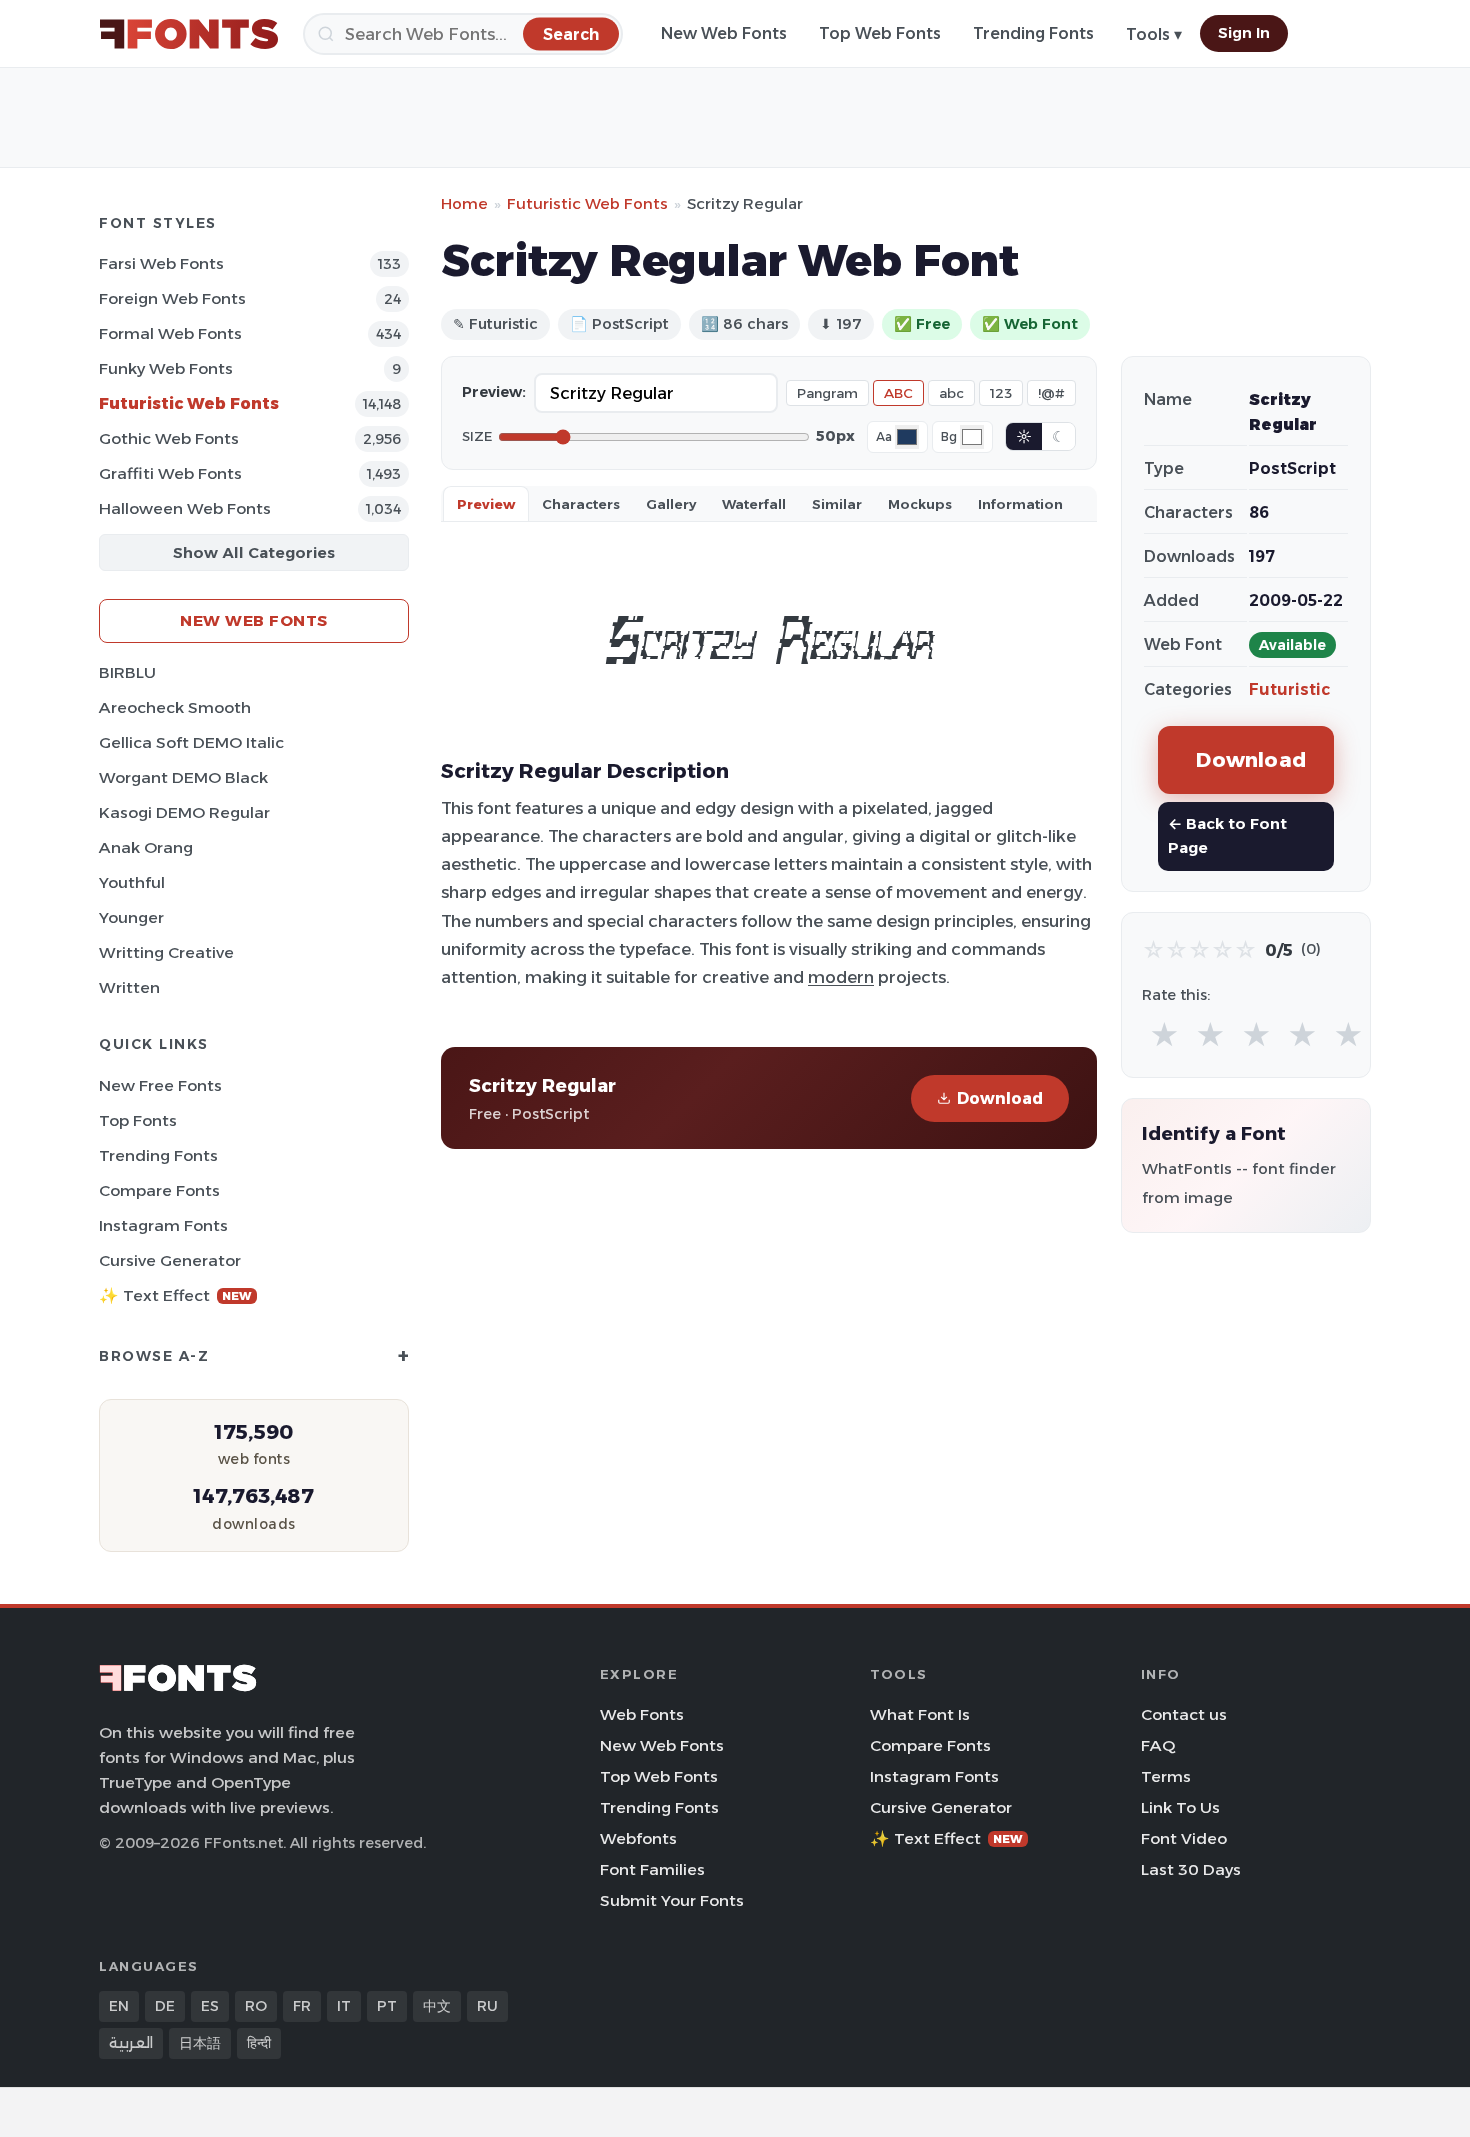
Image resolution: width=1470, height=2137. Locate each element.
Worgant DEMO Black (183, 777)
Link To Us (1180, 1807)
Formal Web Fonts (170, 333)
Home (464, 203)
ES (210, 2006)
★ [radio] (1164, 1035)
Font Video (1184, 1838)
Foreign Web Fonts (172, 298)
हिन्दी (259, 2043)
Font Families (652, 1869)
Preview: (494, 392)
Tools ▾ (1154, 34)
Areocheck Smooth (175, 707)
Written (129, 987)
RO (256, 2006)
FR (302, 2006)
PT (387, 2006)
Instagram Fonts (163, 1225)
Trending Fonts (1033, 33)
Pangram (827, 393)
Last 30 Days (1191, 1869)
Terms (1166, 1776)
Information (1020, 504)
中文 (437, 2006)
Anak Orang (146, 847)
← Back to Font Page (1227, 835)
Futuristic (1289, 689)
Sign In (1244, 33)
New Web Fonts (724, 33)
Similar (837, 504)
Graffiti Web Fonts (170, 473)
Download (1000, 1098)
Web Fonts (642, 1714)
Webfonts (638, 1838)
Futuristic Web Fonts (189, 403)
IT (344, 2006)
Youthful (132, 882)
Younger (131, 917)
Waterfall (754, 504)
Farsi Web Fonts (161, 263)
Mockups (920, 504)
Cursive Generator (170, 1260)
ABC (898, 393)
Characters (581, 504)
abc (951, 393)
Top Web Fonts (880, 33)
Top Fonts (138, 1120)
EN (119, 2006)
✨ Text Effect (175, 1295)
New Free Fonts (160, 1085)
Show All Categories (254, 552)
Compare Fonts (159, 1190)
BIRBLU (127, 672)
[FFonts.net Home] (189, 34)
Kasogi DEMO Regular (184, 812)
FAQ (1158, 1745)
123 (1001, 393)
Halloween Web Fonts (185, 508)
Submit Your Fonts (672, 1900)
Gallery (671, 504)
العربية (131, 2043)
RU (487, 2006)
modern (841, 977)
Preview (486, 504)
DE (165, 2006)
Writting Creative (166, 952)
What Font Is (920, 1714)
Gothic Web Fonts (169, 438)
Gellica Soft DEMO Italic (191, 742)
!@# (1051, 393)
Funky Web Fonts (166, 368)
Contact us (1184, 1714)
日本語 (200, 2043)
